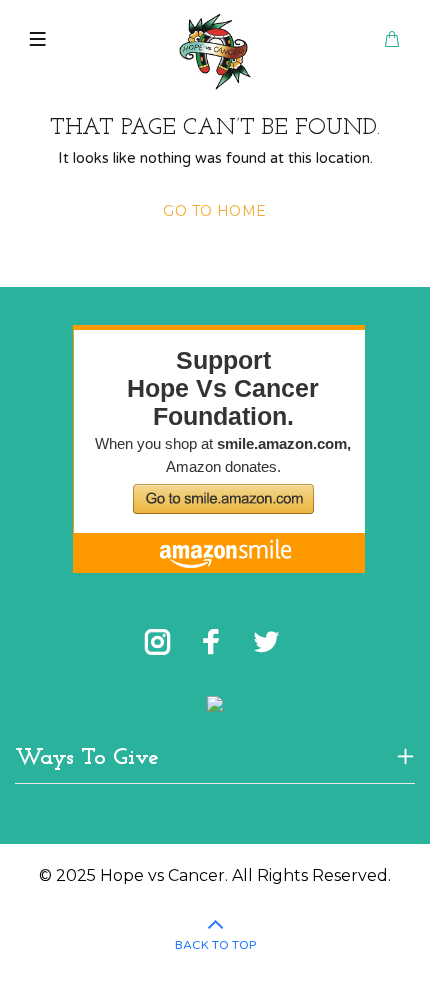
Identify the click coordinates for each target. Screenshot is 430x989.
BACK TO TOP (215, 945)
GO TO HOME (214, 211)
